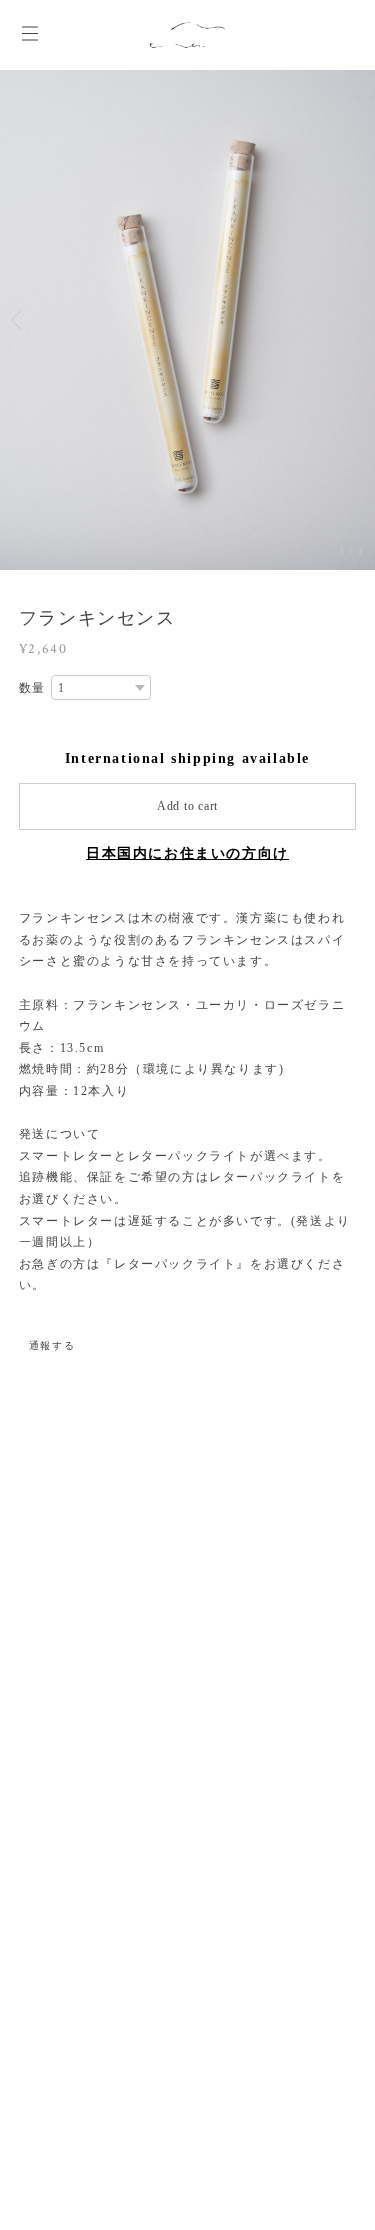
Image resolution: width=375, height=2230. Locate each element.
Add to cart (187, 806)
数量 (32, 688)
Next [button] (355, 320)
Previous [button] (20, 320)
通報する (52, 1345)
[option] (187, 320)
